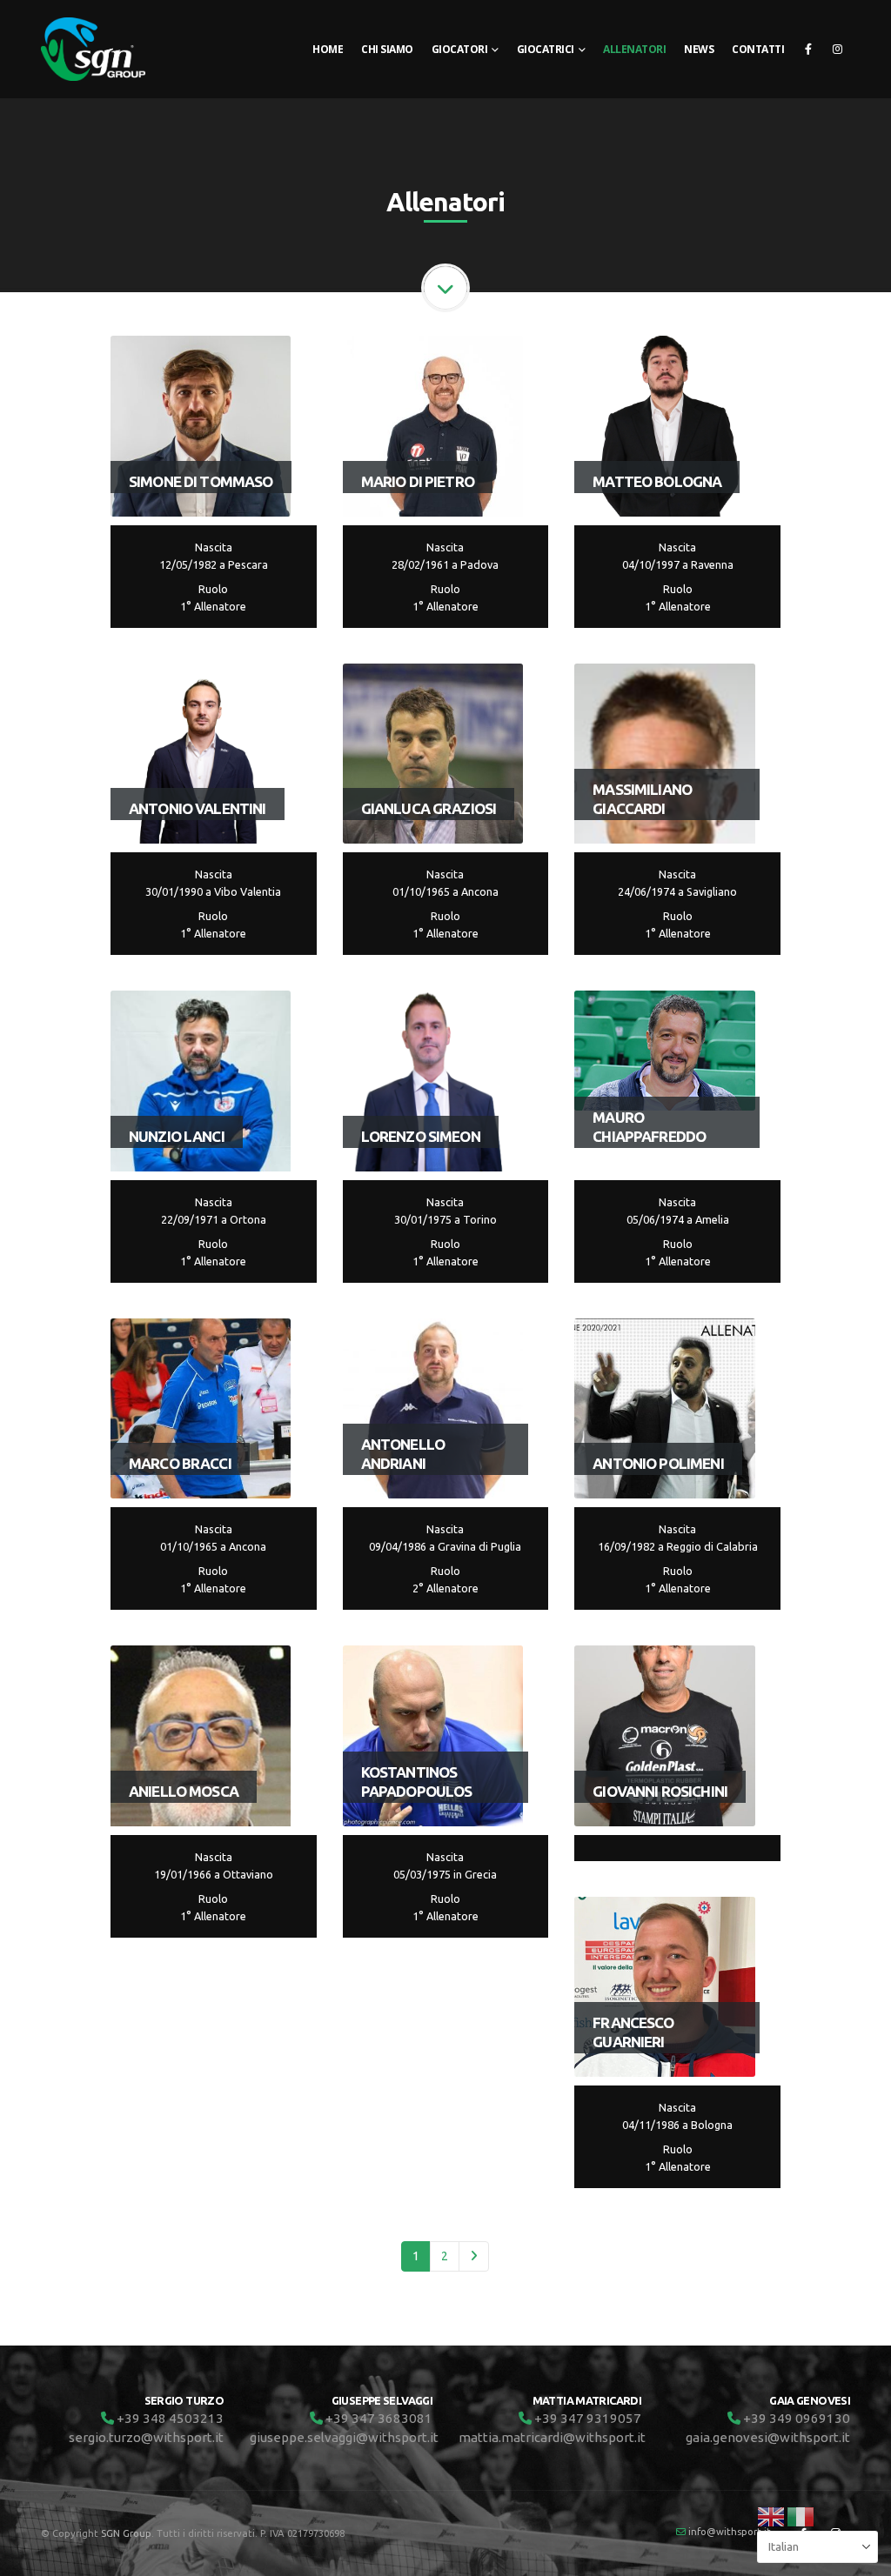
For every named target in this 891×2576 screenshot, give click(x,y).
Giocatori (460, 49)
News (699, 49)
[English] (772, 2515)
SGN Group (126, 2533)
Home (328, 49)
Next (474, 2256)
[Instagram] (837, 49)
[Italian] (801, 2515)
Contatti (758, 49)
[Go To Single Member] (201, 426)
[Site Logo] (93, 49)
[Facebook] (808, 49)
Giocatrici (546, 49)
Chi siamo (387, 49)
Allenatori (634, 49)
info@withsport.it (730, 2531)
